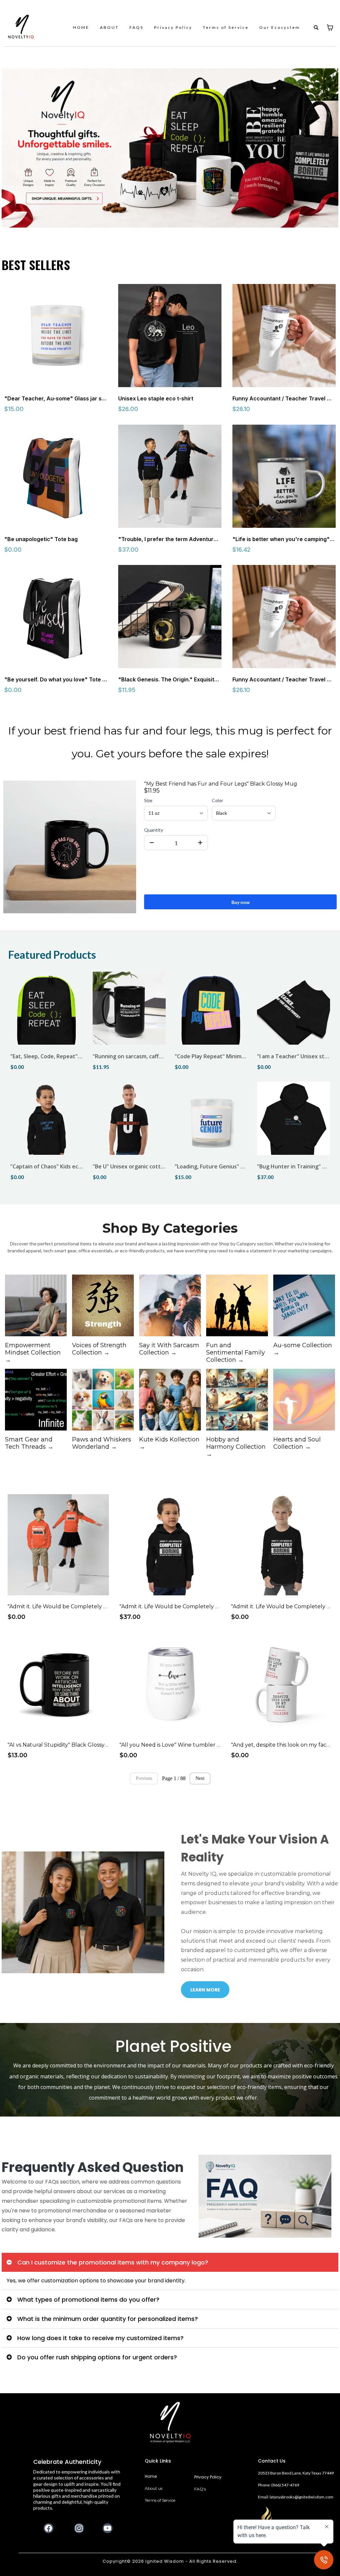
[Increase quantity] (200, 843)
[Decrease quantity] (152, 843)
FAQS (136, 27)
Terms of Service (226, 27)
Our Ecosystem (280, 27)
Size (148, 800)
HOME (81, 27)
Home (151, 2476)
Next (200, 1778)
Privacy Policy (173, 27)
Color (217, 800)
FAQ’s (200, 2489)
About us (154, 2488)
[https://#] (170, 2422)
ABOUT (109, 27)
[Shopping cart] (330, 28)
